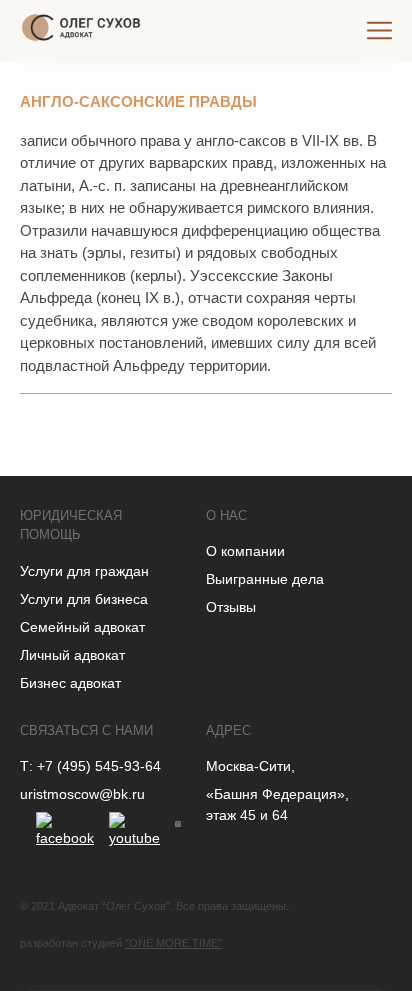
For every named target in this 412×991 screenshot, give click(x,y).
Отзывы (231, 607)
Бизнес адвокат (70, 683)
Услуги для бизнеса (84, 599)
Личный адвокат (72, 655)
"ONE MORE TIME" (173, 943)
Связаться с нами (86, 730)
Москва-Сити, (250, 766)
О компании (245, 551)
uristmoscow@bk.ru (82, 794)
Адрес (228, 730)
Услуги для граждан (84, 571)
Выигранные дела (265, 579)
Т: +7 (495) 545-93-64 (90, 766)
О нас (226, 515)
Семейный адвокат (82, 627)
